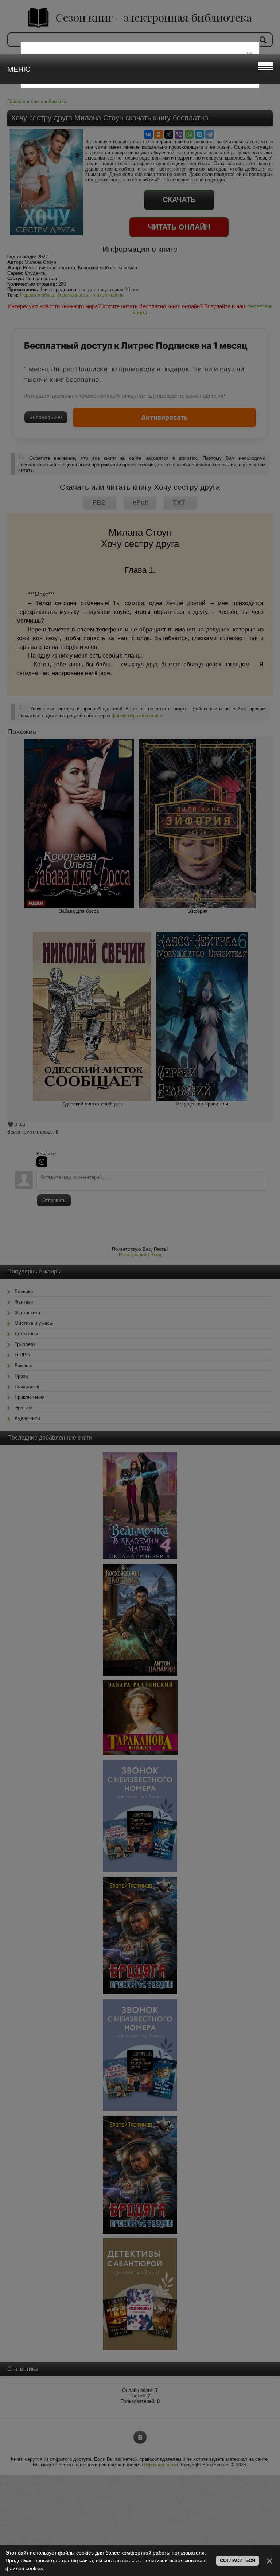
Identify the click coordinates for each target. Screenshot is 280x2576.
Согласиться (238, 2561)
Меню (19, 69)
